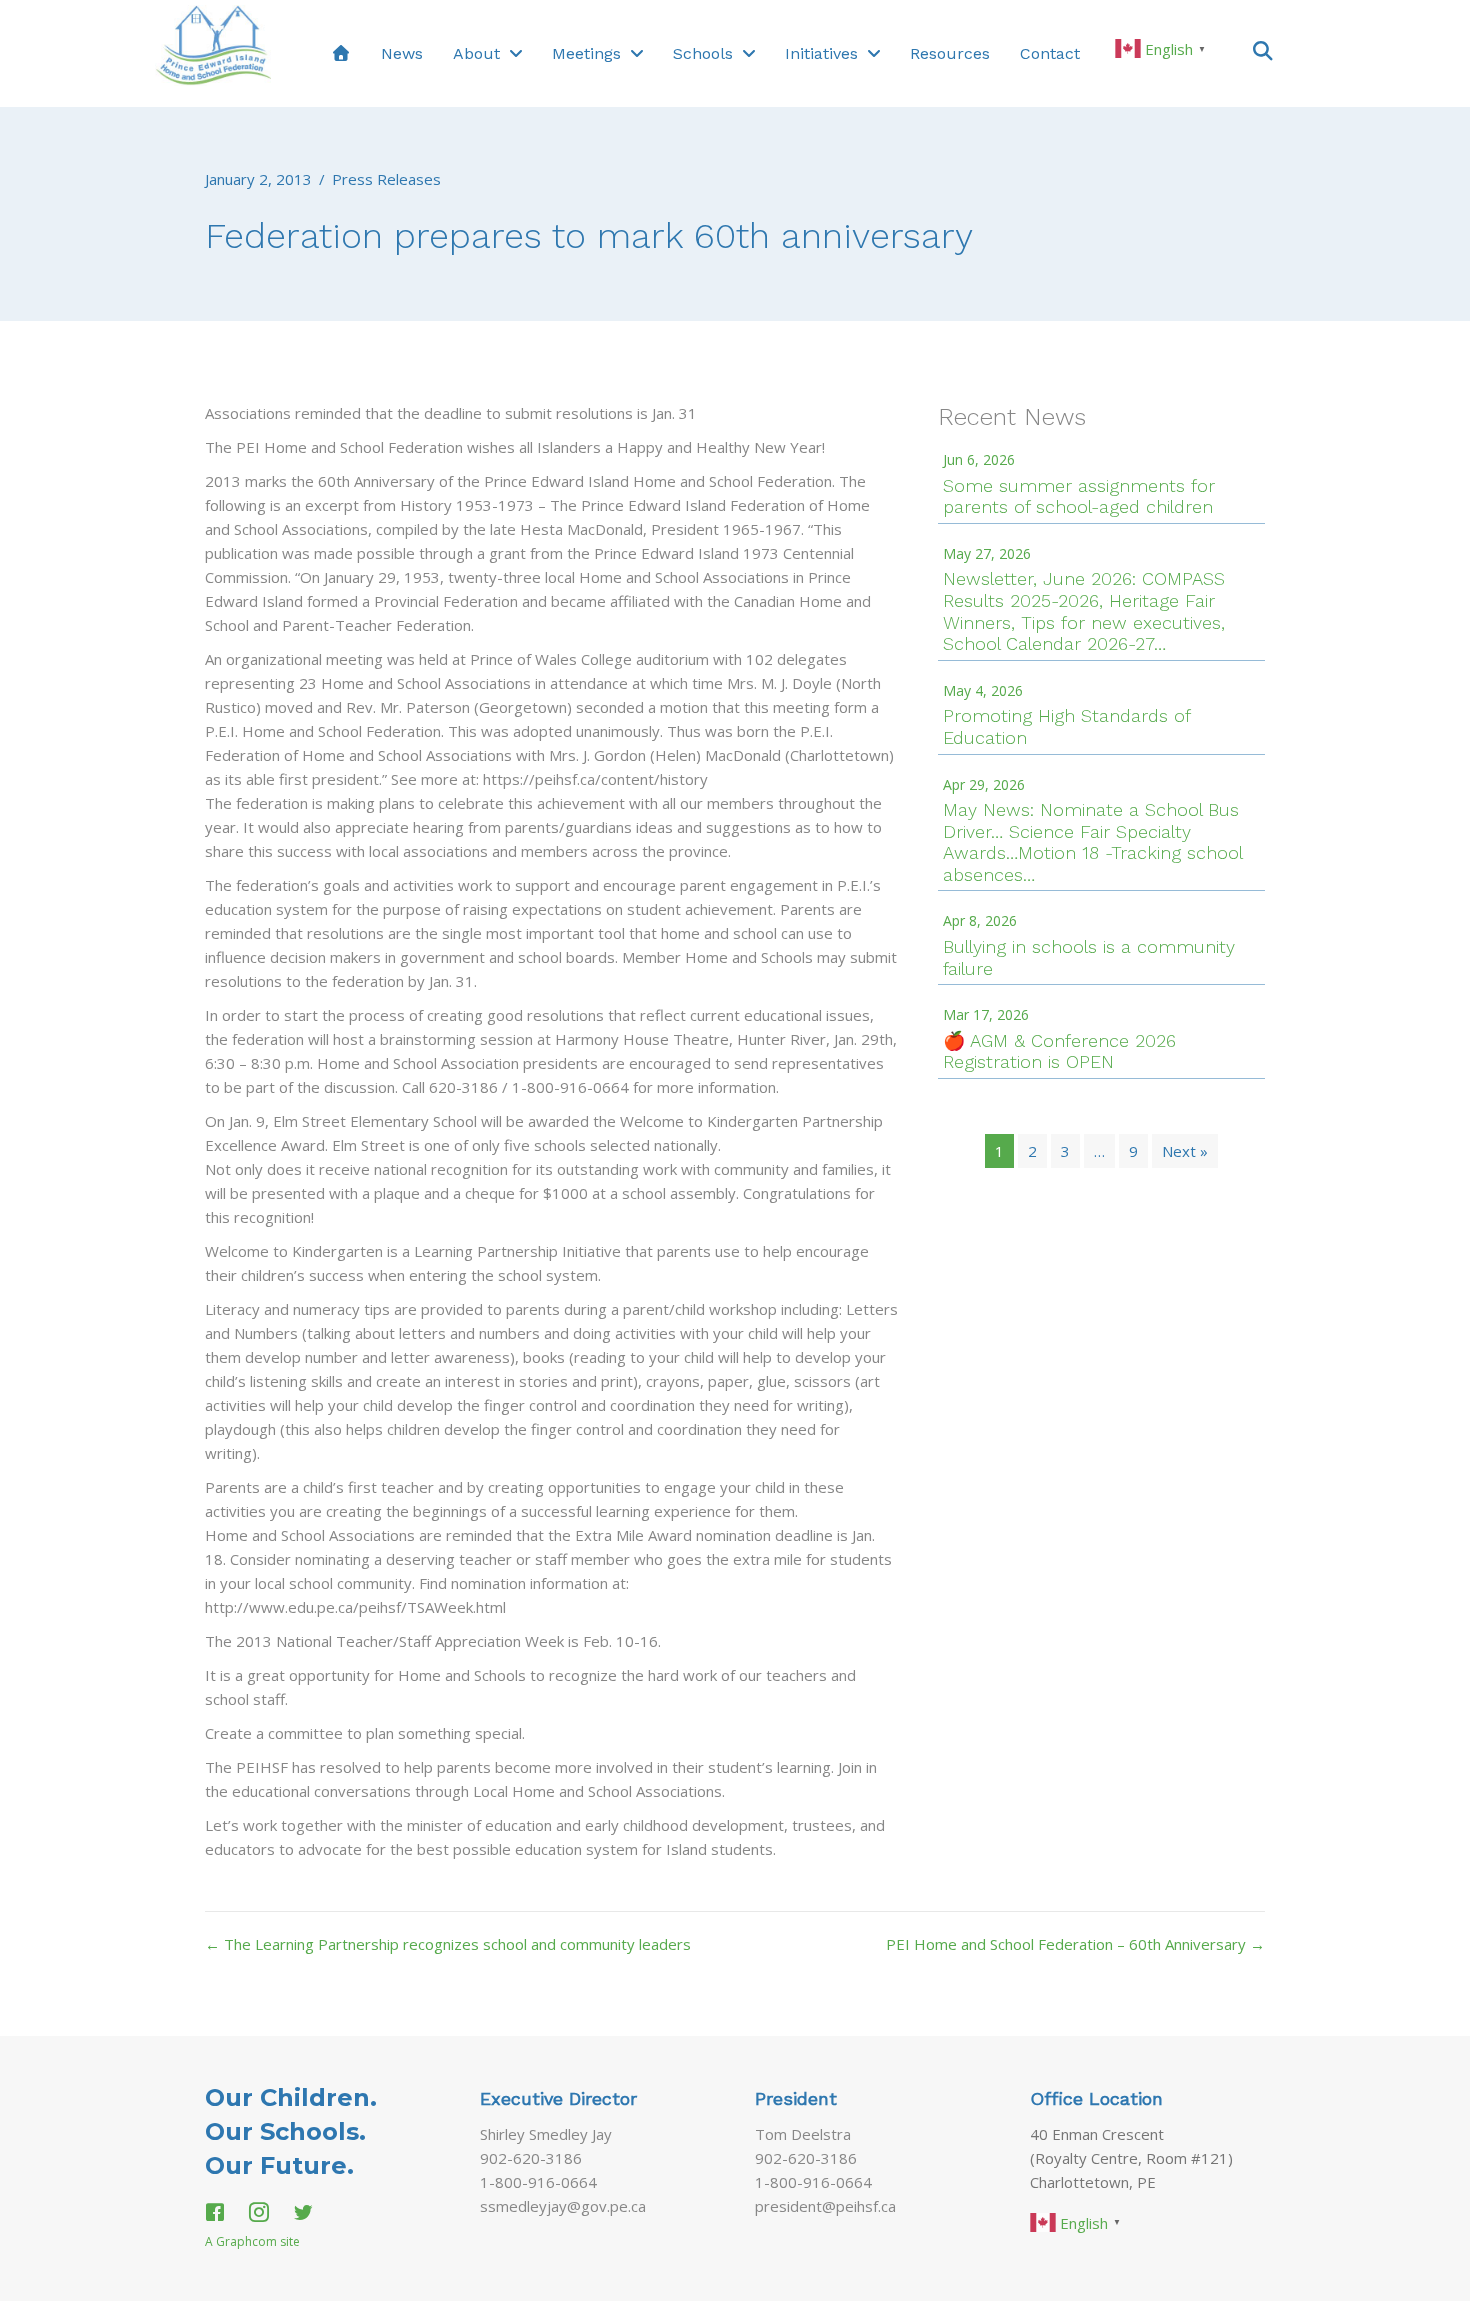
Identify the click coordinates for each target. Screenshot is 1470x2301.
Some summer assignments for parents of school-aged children (1079, 496)
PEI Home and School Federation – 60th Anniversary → (1075, 1944)
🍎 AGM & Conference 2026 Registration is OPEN (1059, 1051)
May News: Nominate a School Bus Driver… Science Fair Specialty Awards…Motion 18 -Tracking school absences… (1092, 842)
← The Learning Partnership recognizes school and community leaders (448, 1944)
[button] (1263, 49)
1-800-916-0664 (538, 2182)
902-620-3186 (531, 2158)
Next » (1185, 1151)
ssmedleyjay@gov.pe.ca (563, 2206)
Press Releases (386, 179)
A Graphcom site (252, 2241)
